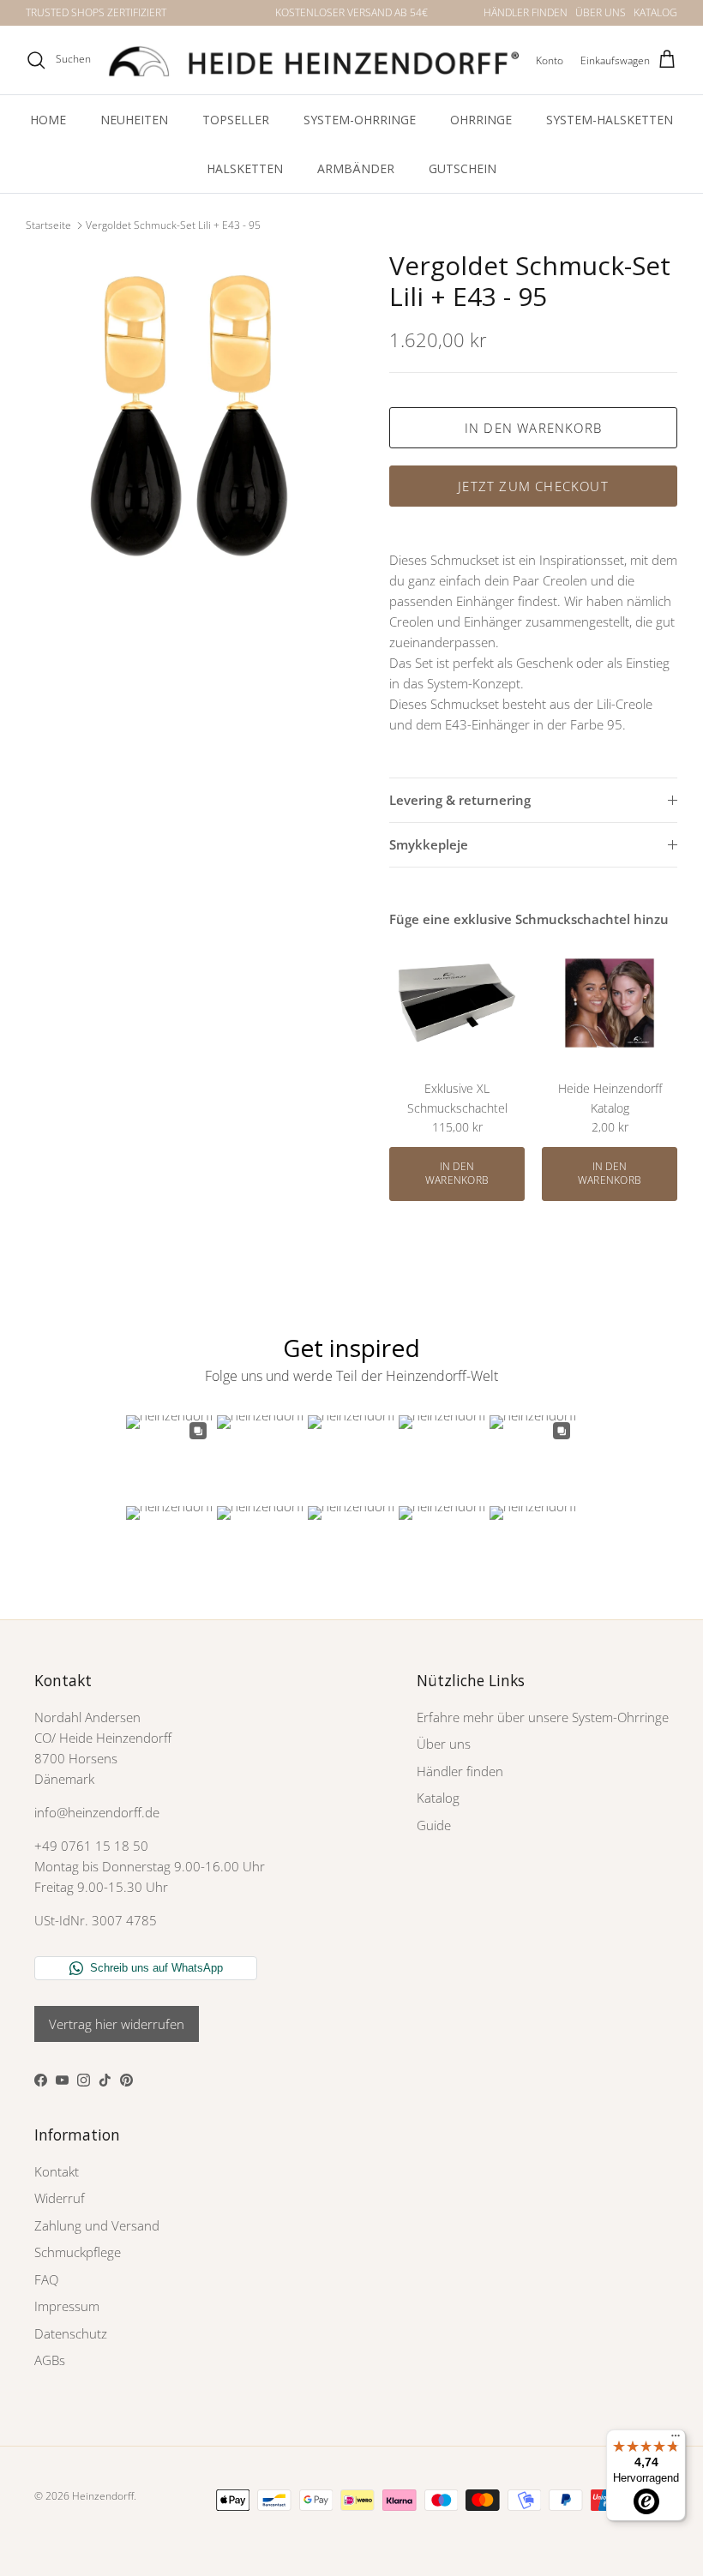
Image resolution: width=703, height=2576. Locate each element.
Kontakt (57, 2171)
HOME (48, 120)
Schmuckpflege (78, 2252)
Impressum (67, 2306)
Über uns (444, 1744)
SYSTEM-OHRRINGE (360, 120)
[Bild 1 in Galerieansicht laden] (189, 413)
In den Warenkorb (533, 428)
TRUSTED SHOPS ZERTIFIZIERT (96, 12)
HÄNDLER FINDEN (526, 12)
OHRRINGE (481, 120)
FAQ (46, 2279)
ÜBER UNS (601, 12)
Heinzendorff (103, 2496)
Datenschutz (71, 2333)
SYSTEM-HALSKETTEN (610, 120)
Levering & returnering (460, 800)
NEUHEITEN (134, 120)
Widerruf (60, 2198)
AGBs (50, 2360)
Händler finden (460, 1771)
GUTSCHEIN (463, 168)
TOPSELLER (236, 120)
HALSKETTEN (245, 168)
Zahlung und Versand (97, 2225)
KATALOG (655, 12)
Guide (434, 1825)
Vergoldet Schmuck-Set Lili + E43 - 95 (173, 225)
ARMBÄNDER (356, 168)
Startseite (48, 225)
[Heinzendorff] (313, 60)
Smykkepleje (429, 844)
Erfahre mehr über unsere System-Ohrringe (543, 1717)
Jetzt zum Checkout (533, 486)
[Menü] (676, 2440)
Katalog (438, 1798)
